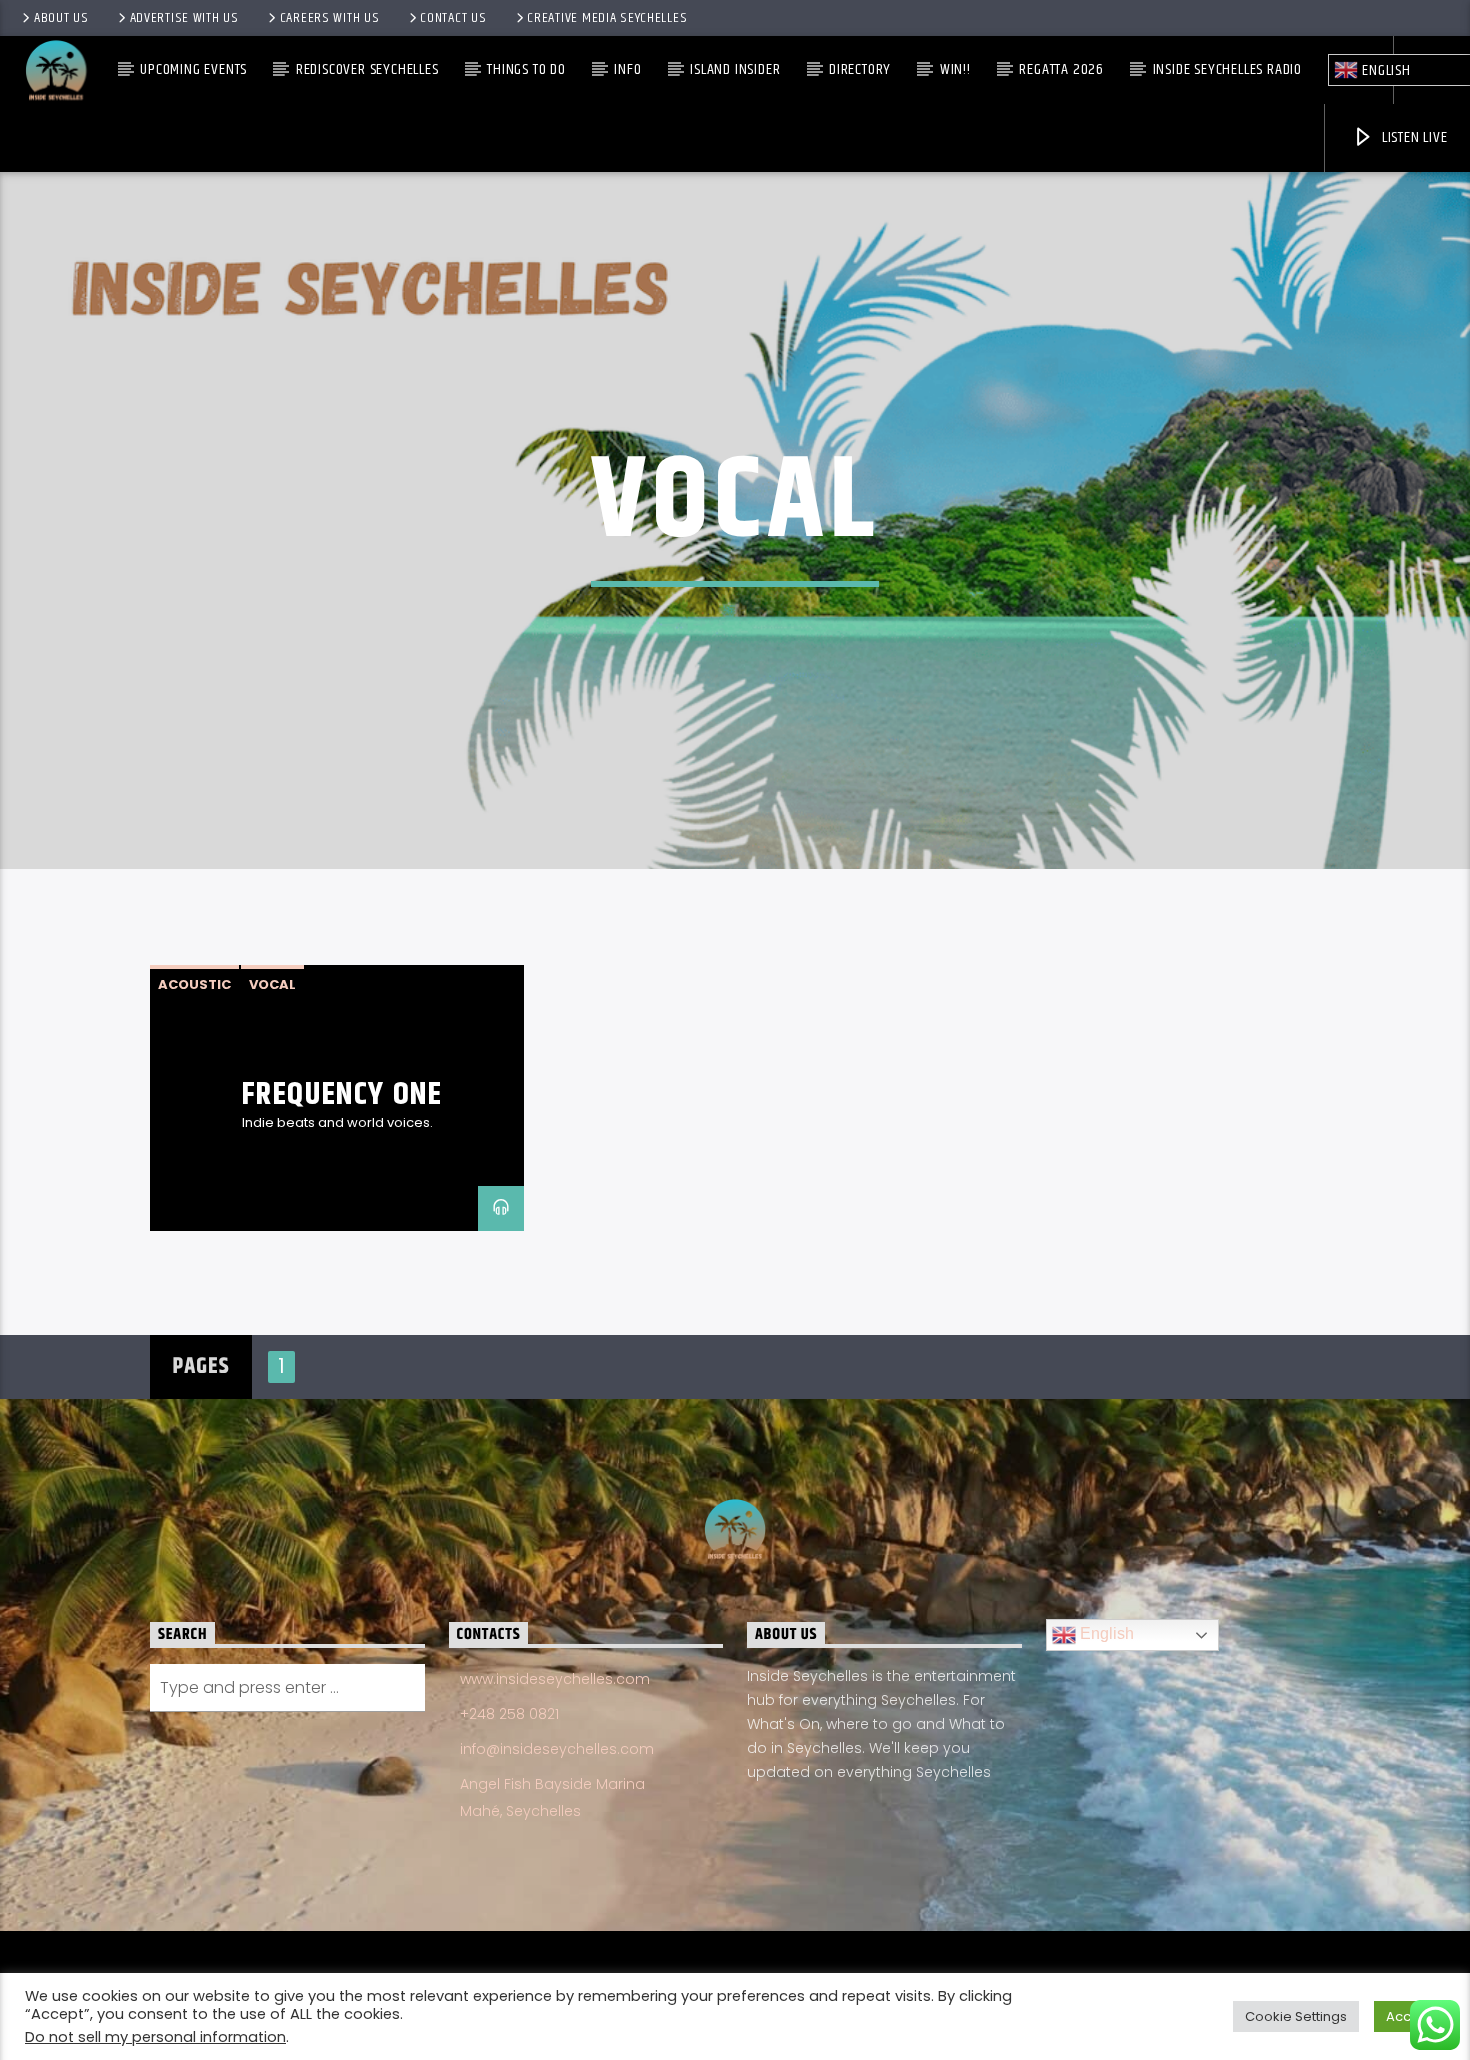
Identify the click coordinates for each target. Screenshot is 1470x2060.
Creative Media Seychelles (607, 18)
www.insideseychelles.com (555, 1679)
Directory (860, 69)
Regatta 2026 (1061, 69)
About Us (61, 18)
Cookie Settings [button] (1296, 2016)
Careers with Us (330, 18)
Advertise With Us (184, 18)
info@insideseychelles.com (557, 1749)
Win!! (955, 69)
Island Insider (735, 69)
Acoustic (194, 984)
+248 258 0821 (509, 1714)
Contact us (453, 18)
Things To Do (526, 69)
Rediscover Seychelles (367, 69)
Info (627, 69)
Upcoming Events (193, 69)
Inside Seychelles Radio (1227, 69)
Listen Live (1413, 137)
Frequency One (342, 1094)
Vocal (272, 984)
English (1105, 1633)
